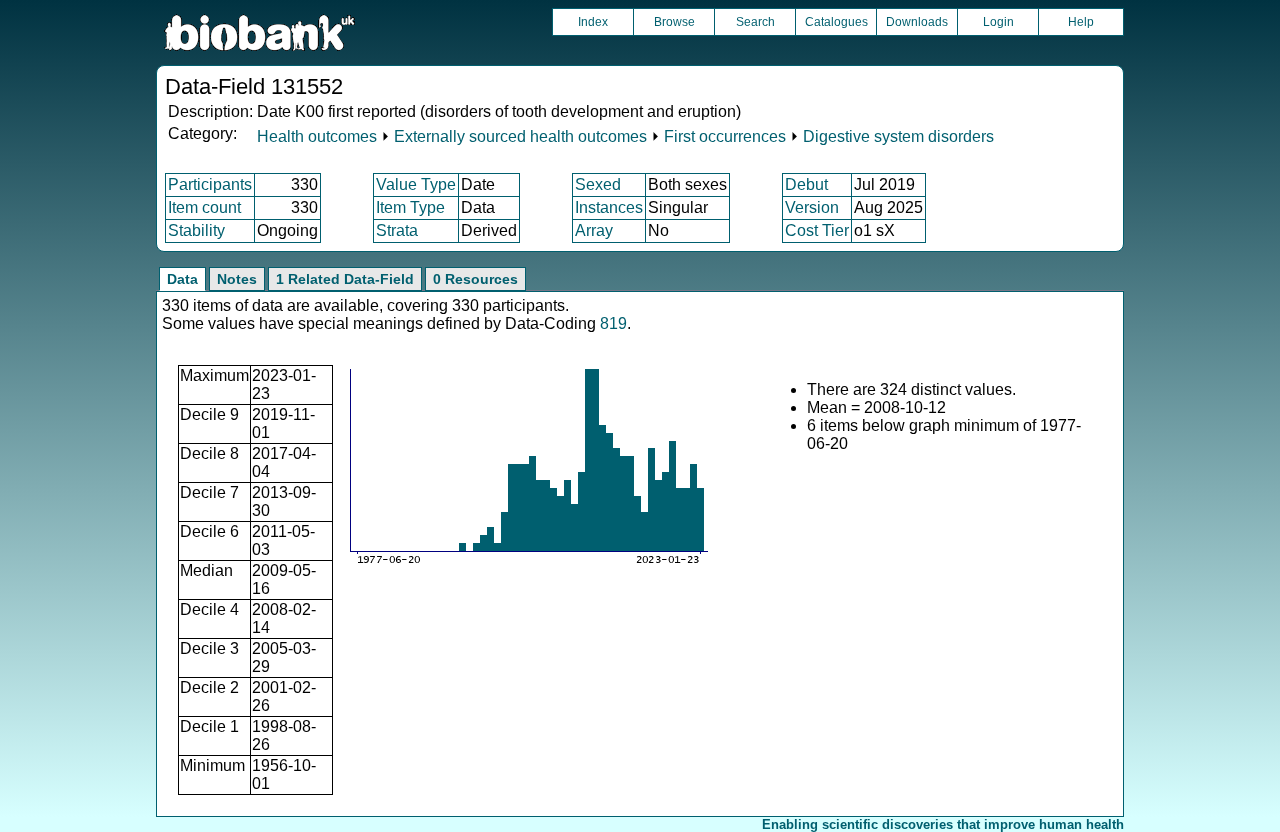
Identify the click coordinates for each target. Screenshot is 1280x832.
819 (613, 323)
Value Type (416, 184)
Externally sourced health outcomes (520, 136)
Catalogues (836, 22)
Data (182, 279)
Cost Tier (817, 230)
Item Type (410, 207)
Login (998, 22)
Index (593, 22)
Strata (397, 230)
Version (812, 207)
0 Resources (475, 279)
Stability (196, 230)
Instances (609, 207)
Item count (204, 207)
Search (755, 22)
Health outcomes (317, 136)
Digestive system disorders (898, 136)
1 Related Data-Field (345, 279)
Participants (210, 184)
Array (594, 230)
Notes (237, 279)
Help (1081, 22)
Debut (806, 184)
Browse (674, 22)
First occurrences (725, 136)
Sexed (598, 184)
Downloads (917, 22)
